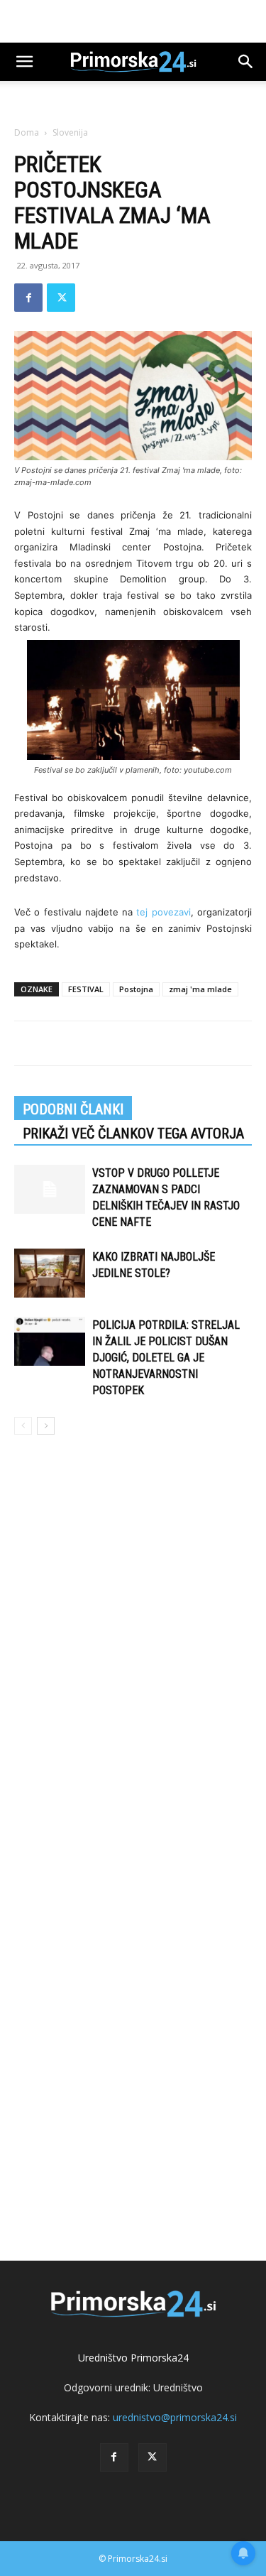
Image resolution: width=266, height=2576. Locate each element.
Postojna (136, 989)
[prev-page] (23, 1426)
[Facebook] (28, 298)
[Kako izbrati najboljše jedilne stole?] (50, 1273)
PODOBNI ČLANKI (73, 1109)
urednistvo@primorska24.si (175, 2417)
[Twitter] (61, 298)
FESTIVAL (86, 989)
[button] (24, 62)
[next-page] (46, 1426)
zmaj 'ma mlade (200, 989)
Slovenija (70, 132)
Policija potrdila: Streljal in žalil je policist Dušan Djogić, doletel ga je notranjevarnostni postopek (166, 1358)
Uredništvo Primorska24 (133, 2358)
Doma (27, 132)
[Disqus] (133, 1650)
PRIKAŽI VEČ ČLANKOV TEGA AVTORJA (133, 1134)
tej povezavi (163, 912)
